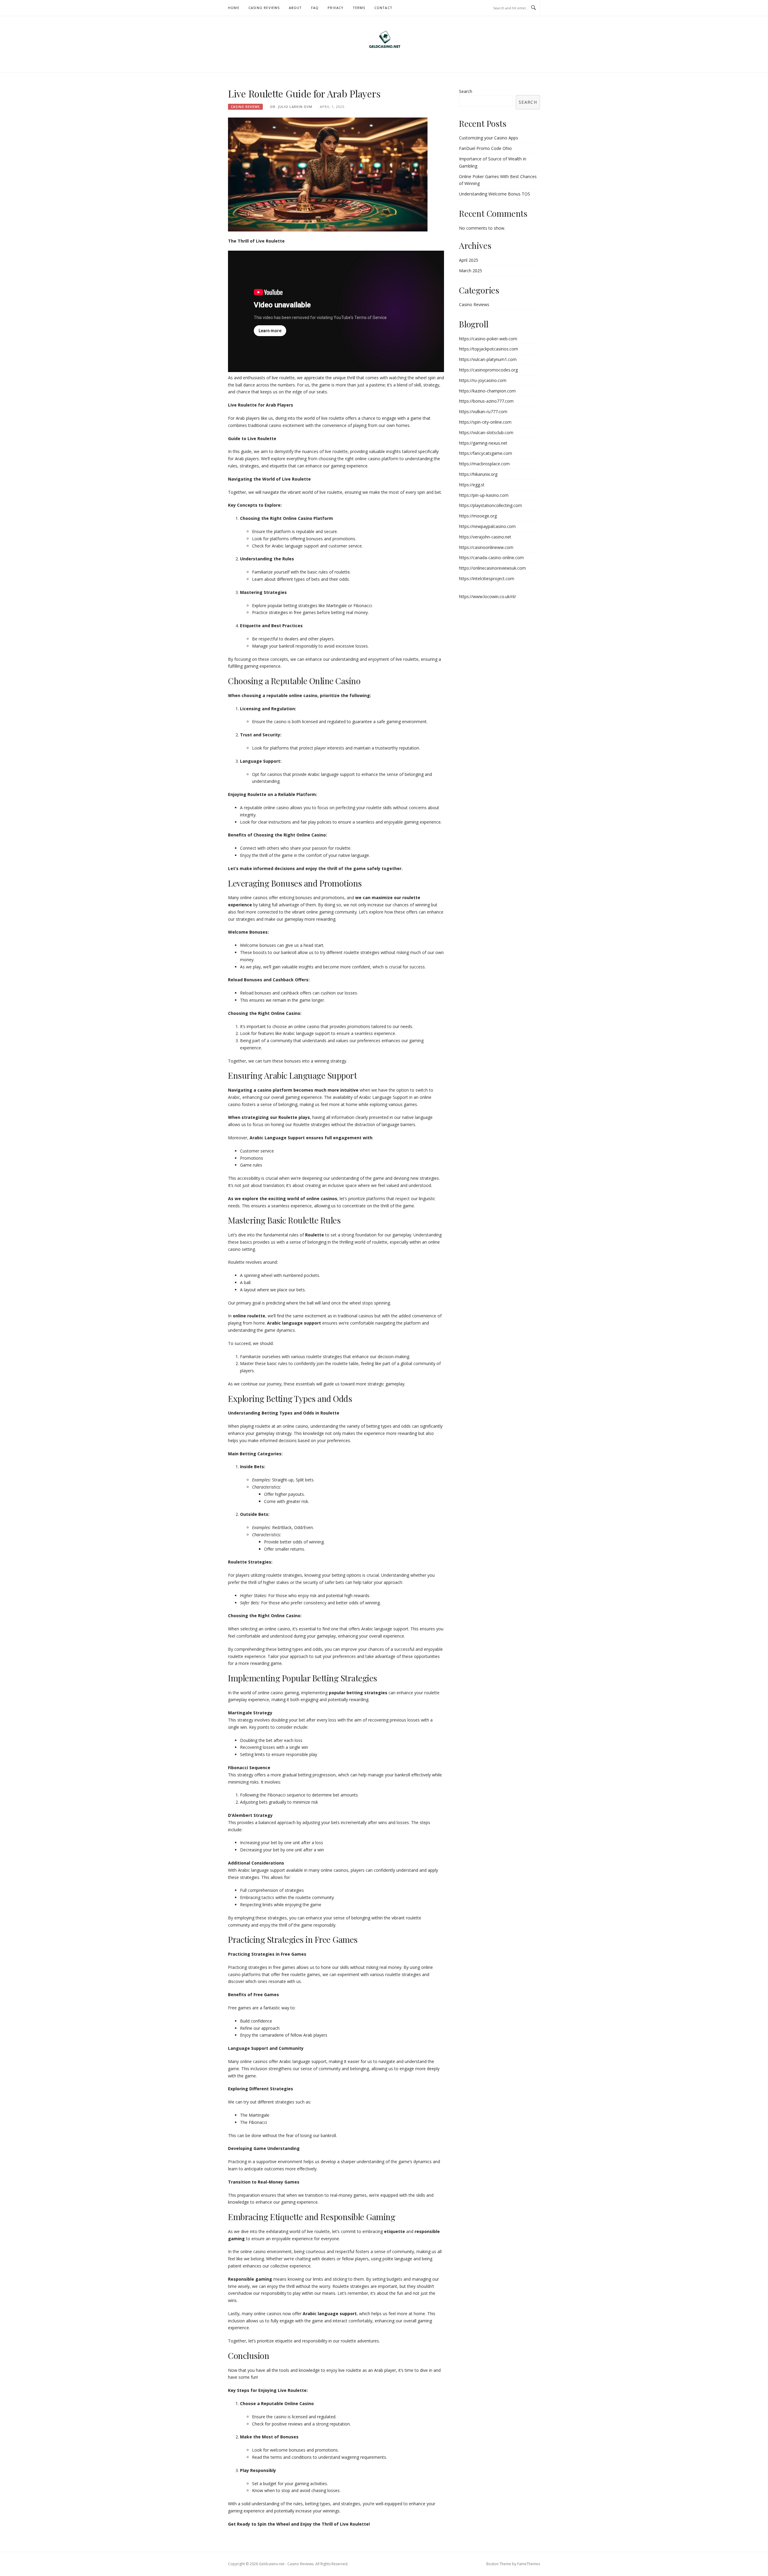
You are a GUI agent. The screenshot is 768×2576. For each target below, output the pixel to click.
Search (466, 91)
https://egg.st (472, 485)
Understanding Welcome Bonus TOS (495, 194)
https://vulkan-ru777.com (483, 411)
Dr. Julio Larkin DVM (291, 107)
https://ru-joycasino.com (483, 380)
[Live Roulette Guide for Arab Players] (328, 174)
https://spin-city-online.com (485, 422)
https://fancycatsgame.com (486, 453)
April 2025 (469, 260)
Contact (383, 8)
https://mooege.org (478, 516)
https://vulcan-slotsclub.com (486, 432)
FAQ (315, 8)
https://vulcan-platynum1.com (488, 359)
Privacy (336, 8)
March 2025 (471, 271)
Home (234, 8)
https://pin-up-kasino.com (484, 495)
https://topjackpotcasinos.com (489, 349)
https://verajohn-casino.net (485, 537)
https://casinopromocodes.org (488, 370)
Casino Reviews (264, 8)
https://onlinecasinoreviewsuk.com (492, 568)
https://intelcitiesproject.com (487, 578)
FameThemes (529, 2564)
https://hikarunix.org (478, 474)
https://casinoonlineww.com (486, 547)
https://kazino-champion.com (487, 391)
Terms (359, 8)
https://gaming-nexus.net (483, 443)
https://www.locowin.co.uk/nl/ (487, 596)
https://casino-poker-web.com (488, 339)
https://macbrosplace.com (484, 464)
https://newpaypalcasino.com (487, 526)
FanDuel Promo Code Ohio (485, 148)
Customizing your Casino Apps (489, 138)
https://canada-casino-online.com (491, 558)
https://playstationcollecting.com (490, 505)
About (295, 8)
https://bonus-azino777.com (486, 401)
